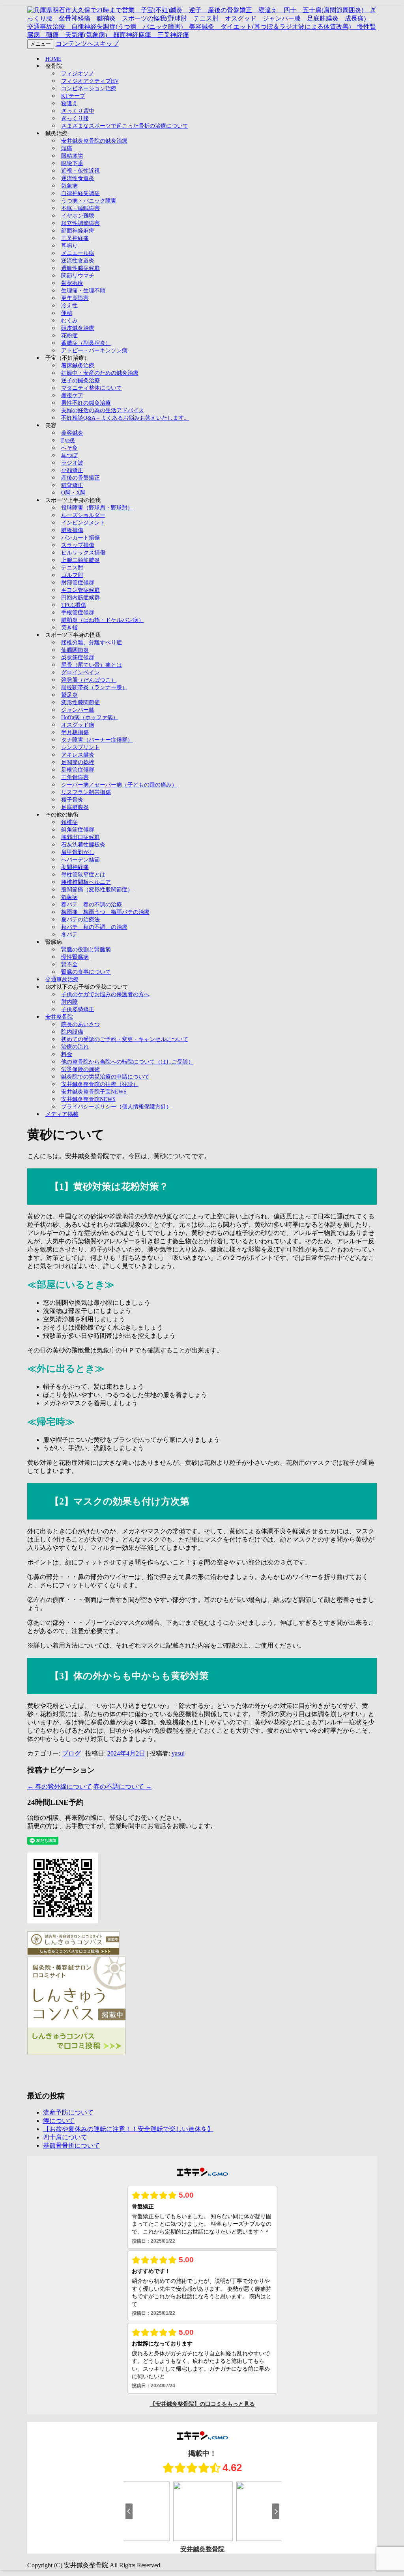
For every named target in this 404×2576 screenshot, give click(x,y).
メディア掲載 (62, 1114)
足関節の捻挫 (78, 762)
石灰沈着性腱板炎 (83, 845)
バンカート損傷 (80, 538)
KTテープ (73, 96)
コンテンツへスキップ (87, 44)
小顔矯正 (72, 470)
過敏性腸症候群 (80, 268)
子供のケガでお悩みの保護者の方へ (105, 994)
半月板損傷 (75, 732)
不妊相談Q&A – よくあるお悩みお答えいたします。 (125, 418)
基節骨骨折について (71, 2145)
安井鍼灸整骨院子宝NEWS (94, 1092)
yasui (178, 1753)
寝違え (69, 103)
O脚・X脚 (73, 493)
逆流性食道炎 (78, 178)
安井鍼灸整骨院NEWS (88, 1099)
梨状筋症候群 (78, 657)
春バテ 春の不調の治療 (92, 905)
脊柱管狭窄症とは (83, 875)
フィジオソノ (78, 73)
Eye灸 (68, 440)
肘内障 (69, 1002)
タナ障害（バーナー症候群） (97, 740)
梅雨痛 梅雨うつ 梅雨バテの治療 (105, 912)
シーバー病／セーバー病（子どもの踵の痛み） (119, 785)
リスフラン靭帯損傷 (86, 792)
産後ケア (72, 395)
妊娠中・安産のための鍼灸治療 (100, 373)
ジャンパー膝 (78, 710)
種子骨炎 (72, 800)
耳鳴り (69, 246)
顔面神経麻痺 (78, 231)
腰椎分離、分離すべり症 (92, 643)
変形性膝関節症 (80, 702)
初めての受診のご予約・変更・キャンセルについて (125, 1039)
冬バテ (69, 935)
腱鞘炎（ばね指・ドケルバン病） (103, 620)
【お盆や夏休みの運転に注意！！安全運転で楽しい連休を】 (128, 2129)
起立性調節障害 (80, 223)
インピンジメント (83, 523)
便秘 (67, 313)
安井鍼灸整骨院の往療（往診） (100, 1084)
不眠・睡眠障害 (80, 208)
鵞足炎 (69, 695)
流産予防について (68, 2112)
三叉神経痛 (75, 238)
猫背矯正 (72, 485)
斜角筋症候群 (78, 830)
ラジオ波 (72, 463)
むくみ (69, 321)
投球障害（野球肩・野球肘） (97, 508)
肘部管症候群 (78, 583)
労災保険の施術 (80, 1069)
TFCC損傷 (74, 605)
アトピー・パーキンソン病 (94, 351)
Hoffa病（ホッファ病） (90, 717)
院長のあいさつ (80, 1024)
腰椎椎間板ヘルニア (86, 882)
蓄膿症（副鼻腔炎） (86, 343)
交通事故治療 (62, 979)
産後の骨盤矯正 (80, 478)
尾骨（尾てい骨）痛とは (92, 665)
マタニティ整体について (92, 388)
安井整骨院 (59, 1017)
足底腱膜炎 (75, 807)
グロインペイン (80, 672)
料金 (67, 1054)
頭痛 (67, 148)
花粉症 (69, 336)
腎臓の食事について (86, 972)
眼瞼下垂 (72, 163)
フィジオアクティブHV (90, 81)
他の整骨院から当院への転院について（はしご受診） (127, 1062)
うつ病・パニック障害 (89, 201)
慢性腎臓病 (75, 957)
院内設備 (72, 1032)
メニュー (41, 44)
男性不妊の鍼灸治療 (86, 403)
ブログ (71, 1753)
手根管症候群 (78, 613)
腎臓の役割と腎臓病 (86, 949)
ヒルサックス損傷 (83, 553)
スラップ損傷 (78, 545)
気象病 (69, 186)
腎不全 (69, 964)
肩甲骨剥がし (78, 852)
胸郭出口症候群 (80, 837)
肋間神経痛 (75, 867)
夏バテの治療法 (80, 920)
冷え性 (69, 306)
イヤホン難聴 (78, 216)
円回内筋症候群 (80, 598)
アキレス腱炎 (78, 755)
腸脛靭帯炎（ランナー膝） (94, 687)
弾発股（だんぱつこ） (89, 680)
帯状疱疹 (72, 283)
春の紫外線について (60, 1786)
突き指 (69, 628)
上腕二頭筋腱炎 (80, 560)
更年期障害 (75, 298)
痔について (59, 2121)
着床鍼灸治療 (78, 365)
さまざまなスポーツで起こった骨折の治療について (125, 126)
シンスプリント (80, 747)
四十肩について (65, 2137)
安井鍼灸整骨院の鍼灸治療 (94, 141)
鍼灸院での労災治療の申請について (105, 1077)
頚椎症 (69, 822)
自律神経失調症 (80, 193)
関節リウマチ (78, 276)
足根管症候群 (78, 770)
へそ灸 (69, 448)
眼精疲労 (72, 156)
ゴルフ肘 (72, 575)
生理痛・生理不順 (83, 291)
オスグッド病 (78, 725)
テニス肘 (72, 568)
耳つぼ (69, 455)
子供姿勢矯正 (78, 1009)
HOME (53, 59)
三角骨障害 (75, 777)
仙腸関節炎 (75, 650)
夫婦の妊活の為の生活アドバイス (103, 410)
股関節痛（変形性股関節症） (97, 890)
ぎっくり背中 (78, 111)
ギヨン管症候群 (80, 590)
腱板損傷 (72, 530)
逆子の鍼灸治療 (80, 380)
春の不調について (123, 1786)
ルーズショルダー (83, 515)
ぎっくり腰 (75, 118)
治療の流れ (75, 1047)
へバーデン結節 (80, 860)
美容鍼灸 (72, 433)
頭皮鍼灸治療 (78, 328)
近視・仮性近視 (80, 171)
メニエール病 (78, 253)
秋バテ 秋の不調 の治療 (94, 927)
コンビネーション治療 (89, 88)
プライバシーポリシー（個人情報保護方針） (116, 1107)
